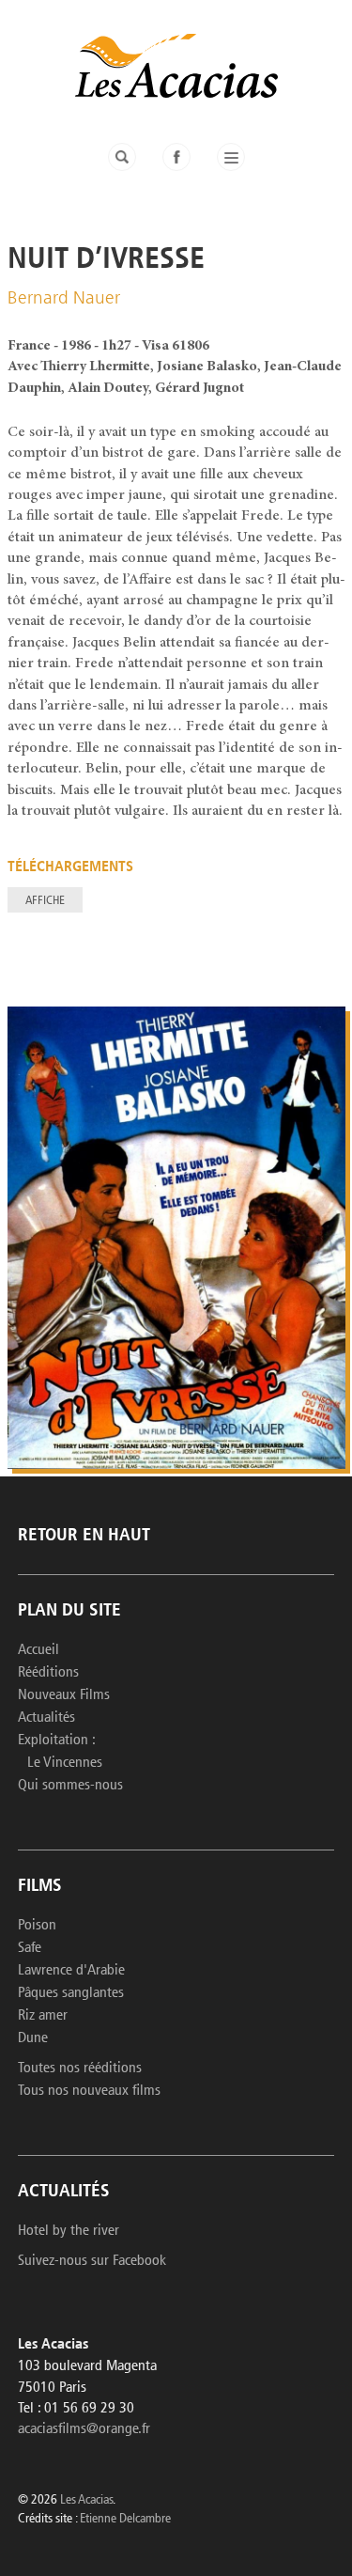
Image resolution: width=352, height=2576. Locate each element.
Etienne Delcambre (125, 2519)
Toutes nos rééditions (80, 2069)
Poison (37, 1926)
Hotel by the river (69, 2231)
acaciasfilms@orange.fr (84, 2429)
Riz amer (43, 2016)
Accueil (38, 1650)
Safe (30, 1948)
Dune (33, 2038)
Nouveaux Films (64, 1695)
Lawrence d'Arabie (71, 1971)
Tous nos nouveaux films (89, 2091)
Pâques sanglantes (71, 1993)
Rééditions (48, 1673)
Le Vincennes (65, 1763)
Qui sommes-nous (70, 1786)
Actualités (46, 1718)
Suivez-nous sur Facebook (92, 2261)
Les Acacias (86, 2500)
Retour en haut (84, 1536)
